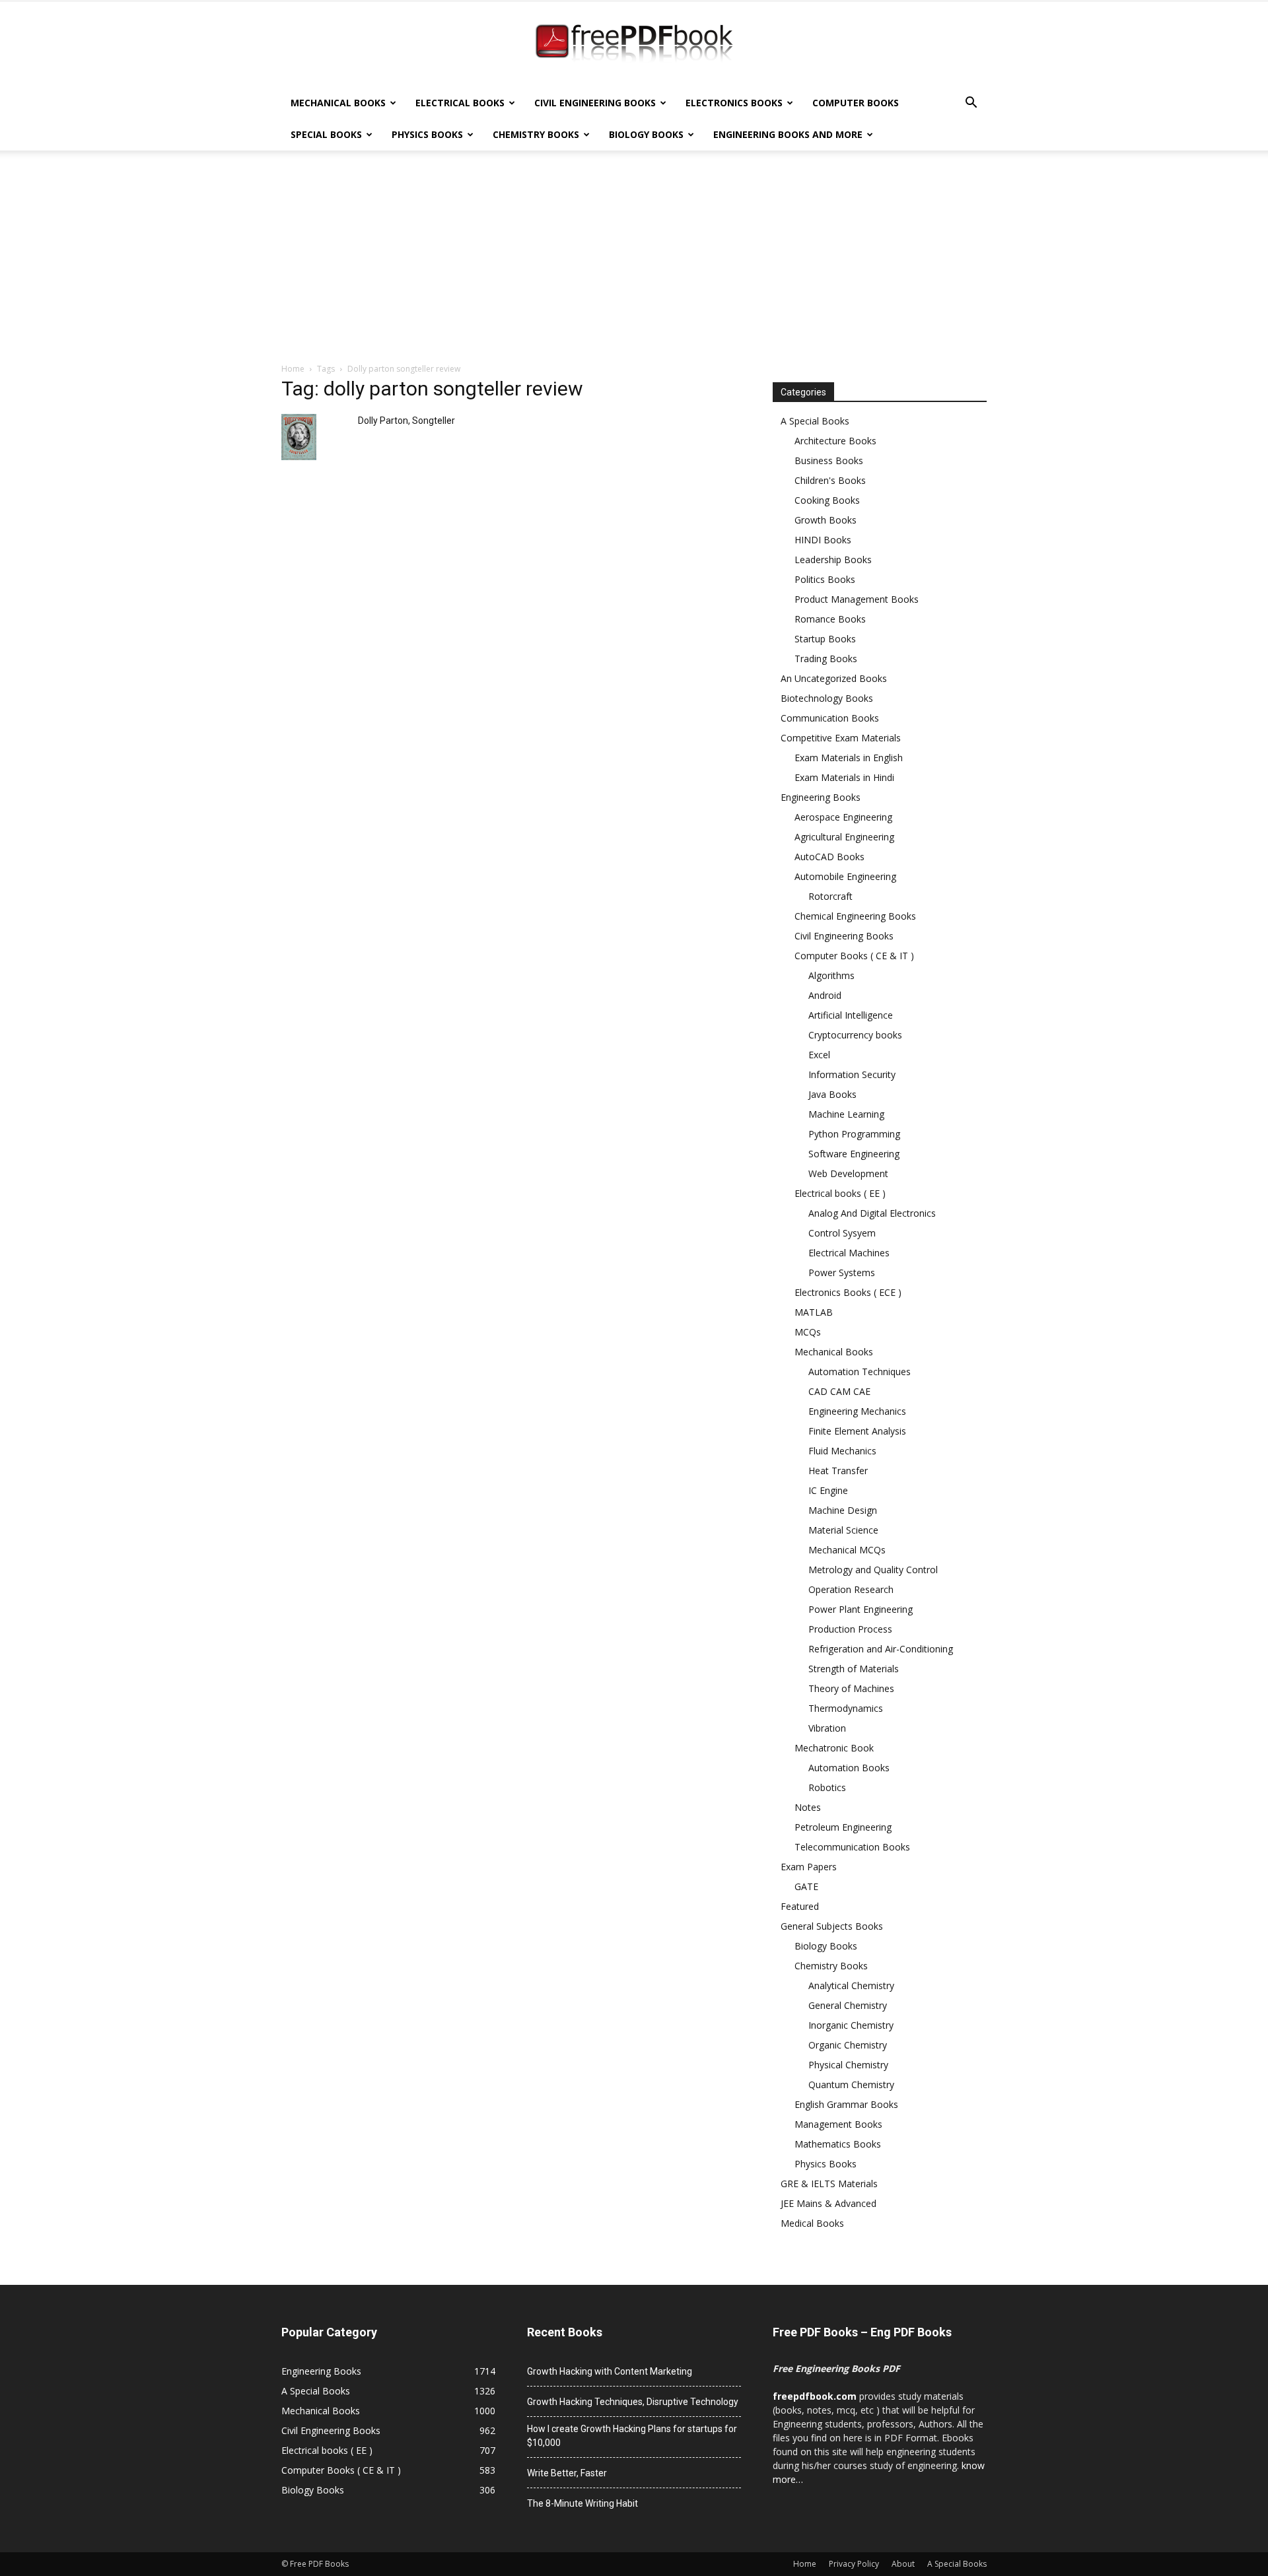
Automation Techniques (860, 1372)
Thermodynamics (846, 1708)
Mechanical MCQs (847, 1550)
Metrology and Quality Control (873, 1570)
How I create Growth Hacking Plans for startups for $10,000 (632, 2436)
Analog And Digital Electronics (872, 1213)
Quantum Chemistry (851, 2085)
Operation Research (851, 1589)
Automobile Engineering (845, 876)
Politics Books (825, 579)
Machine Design (843, 1510)
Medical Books (812, 2223)
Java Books (832, 1094)
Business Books (829, 460)
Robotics (827, 1787)
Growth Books (826, 520)
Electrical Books (460, 103)
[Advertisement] (634, 263)
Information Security (852, 1074)
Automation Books (849, 1768)
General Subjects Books (832, 1926)
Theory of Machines (851, 1688)
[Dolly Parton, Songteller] (299, 437)
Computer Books (856, 103)
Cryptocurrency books (855, 1035)
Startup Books (825, 639)
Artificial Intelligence (851, 1015)
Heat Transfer (838, 1471)
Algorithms (831, 975)
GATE (806, 1886)
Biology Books (646, 134)
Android (825, 995)
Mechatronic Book (834, 1748)
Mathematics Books (838, 2144)
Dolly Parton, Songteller (406, 421)
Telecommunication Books (852, 1847)
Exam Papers (809, 1867)
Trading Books (826, 659)
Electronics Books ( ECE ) (848, 1292)
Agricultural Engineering (844, 837)
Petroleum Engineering (843, 1827)
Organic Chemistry (848, 2045)
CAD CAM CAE (839, 1391)
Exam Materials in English (849, 758)
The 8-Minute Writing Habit (582, 2503)
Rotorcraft (830, 896)
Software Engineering (854, 1154)
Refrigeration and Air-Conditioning (881, 1649)
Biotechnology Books (827, 698)
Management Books (838, 2124)
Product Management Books (857, 599)
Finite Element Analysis (857, 1431)
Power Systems (842, 1272)
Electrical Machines (849, 1253)
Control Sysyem (842, 1233)
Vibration (827, 1728)
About (903, 2564)
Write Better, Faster (567, 2473)
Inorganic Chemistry (851, 2025)
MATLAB (814, 1312)
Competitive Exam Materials (841, 738)
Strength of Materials (854, 1669)
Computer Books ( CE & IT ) (854, 956)
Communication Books (830, 718)
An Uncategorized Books (834, 678)
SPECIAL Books (326, 134)
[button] (971, 104)
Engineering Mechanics (857, 1411)
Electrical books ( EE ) (840, 1193)
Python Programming (854, 1134)
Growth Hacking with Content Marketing (610, 2371)
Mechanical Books (338, 103)
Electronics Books (734, 103)
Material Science (843, 1530)
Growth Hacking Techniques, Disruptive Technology (633, 2402)
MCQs (808, 1332)
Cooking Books (827, 500)
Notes (808, 1807)
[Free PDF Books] (634, 45)
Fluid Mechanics (842, 1451)
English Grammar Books (846, 2104)
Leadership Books (833, 559)
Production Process (850, 1629)
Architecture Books (835, 441)
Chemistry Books (536, 134)
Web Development (848, 1173)
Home (293, 369)
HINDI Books (823, 540)
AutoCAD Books (829, 857)
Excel (819, 1055)
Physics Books (427, 134)
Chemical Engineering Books (855, 916)
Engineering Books (821, 797)
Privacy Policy (854, 2564)
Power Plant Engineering (861, 1609)
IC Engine (828, 1490)
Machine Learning (846, 1114)
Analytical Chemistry (851, 1985)
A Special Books (815, 421)
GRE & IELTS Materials (829, 2184)
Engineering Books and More (788, 134)
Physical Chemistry (848, 2065)
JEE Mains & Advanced (828, 2203)
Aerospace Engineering (843, 817)
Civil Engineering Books (595, 103)
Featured (800, 1906)
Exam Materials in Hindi (844, 777)
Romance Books (830, 619)
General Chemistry (848, 2005)
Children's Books (830, 480)
